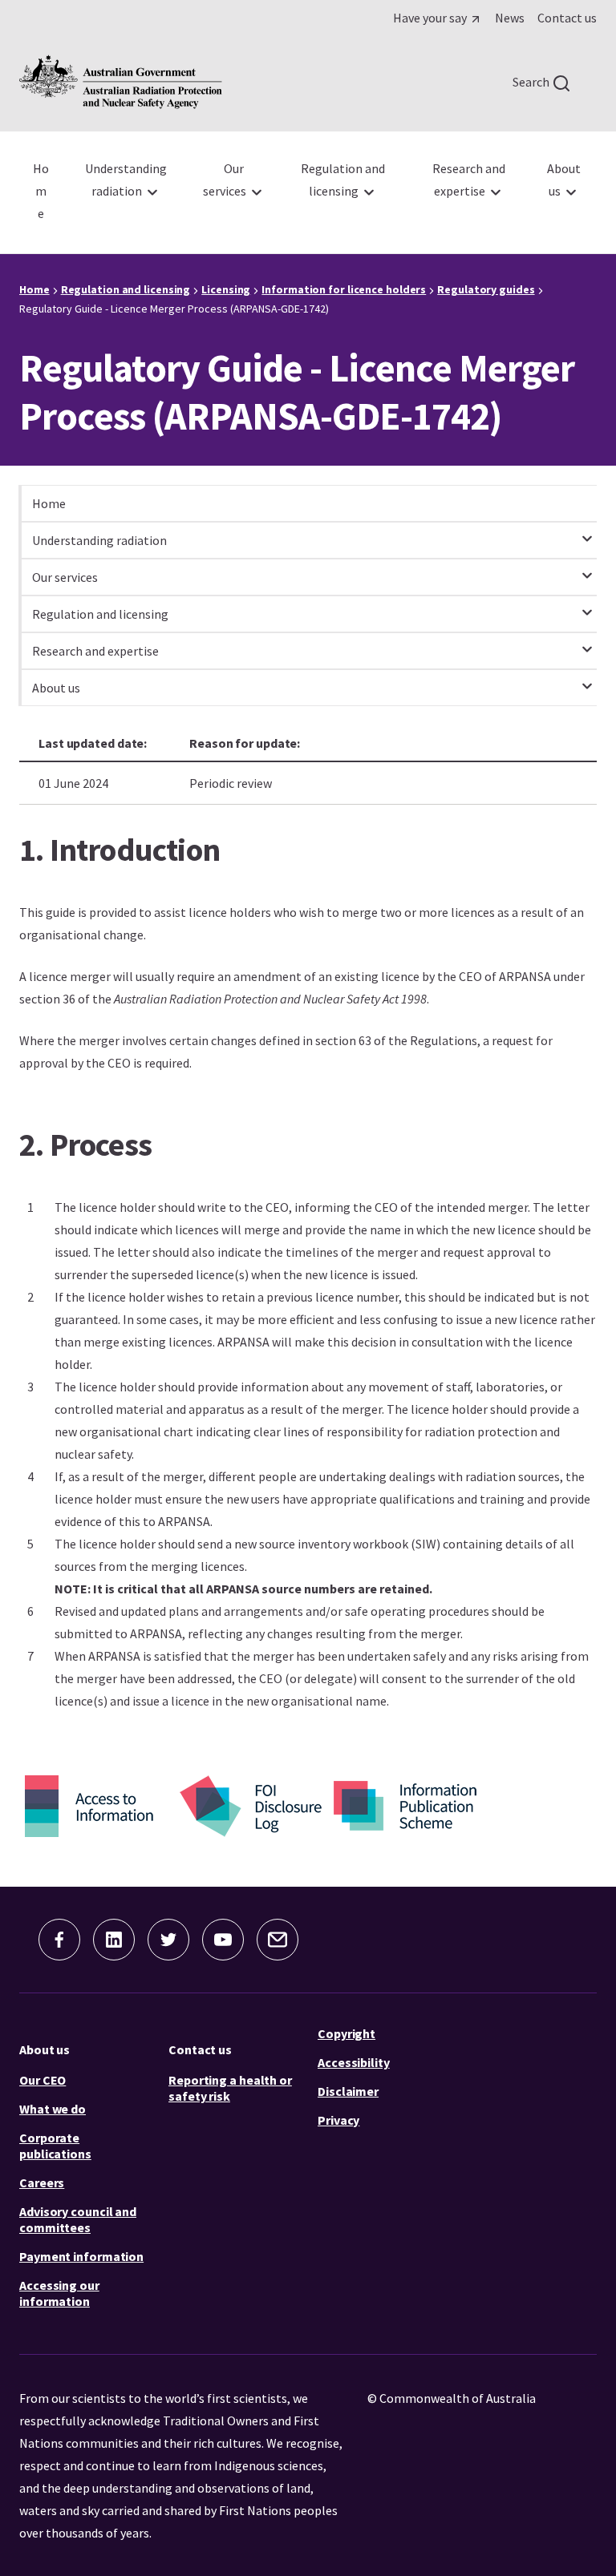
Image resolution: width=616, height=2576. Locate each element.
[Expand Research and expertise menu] (587, 642)
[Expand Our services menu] (587, 568)
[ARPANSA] (121, 82)
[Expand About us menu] (587, 679)
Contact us (200, 2049)
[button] (59, 1940)
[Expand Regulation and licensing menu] (587, 605)
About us (45, 2049)
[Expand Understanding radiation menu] (587, 531)
